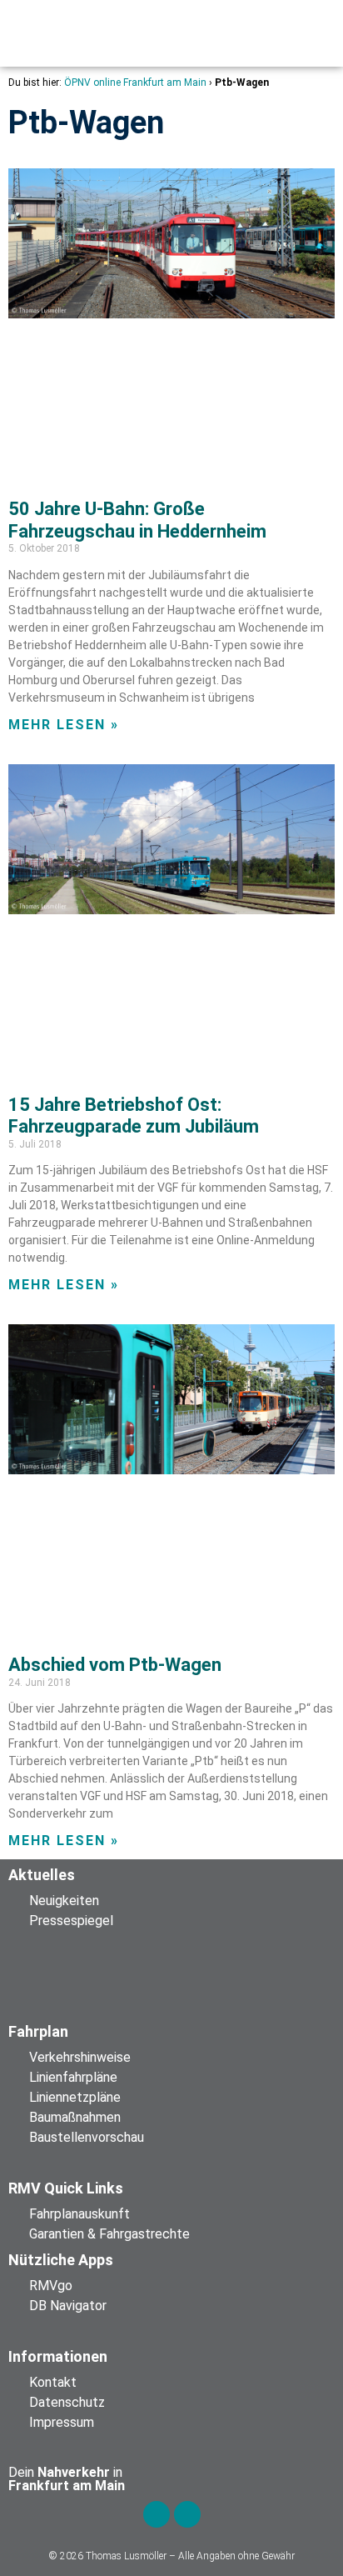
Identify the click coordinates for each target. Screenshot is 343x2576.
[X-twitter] (187, 2514)
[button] (115, 33)
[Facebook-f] (157, 2514)
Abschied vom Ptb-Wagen (115, 1665)
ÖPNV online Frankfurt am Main (135, 83)
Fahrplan (38, 2031)
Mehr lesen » (64, 725)
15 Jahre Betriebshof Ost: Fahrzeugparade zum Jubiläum (134, 1115)
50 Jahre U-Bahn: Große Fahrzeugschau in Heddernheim (137, 520)
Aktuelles (42, 1875)
